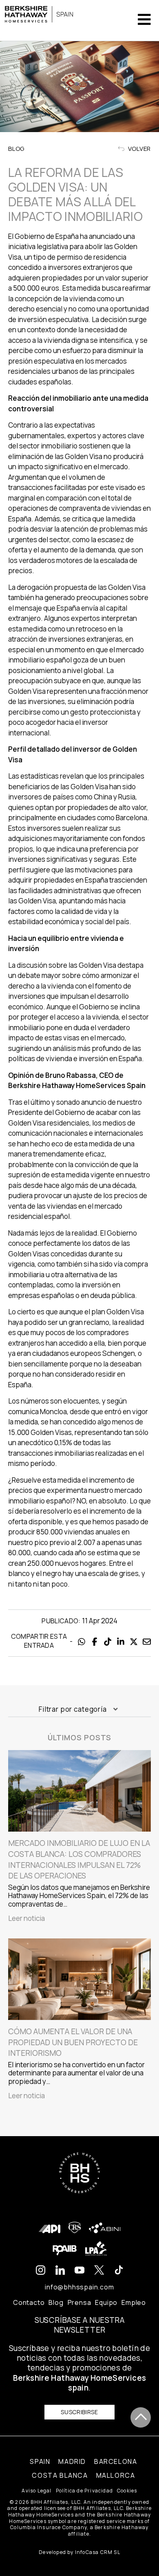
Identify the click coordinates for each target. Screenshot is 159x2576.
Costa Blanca (60, 2475)
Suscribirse (79, 2412)
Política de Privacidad (84, 2491)
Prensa (79, 2302)
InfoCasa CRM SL (98, 2552)
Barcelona (116, 2461)
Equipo (106, 2302)
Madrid (72, 2461)
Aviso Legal (36, 2491)
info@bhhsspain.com (79, 2287)
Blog (56, 2302)
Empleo (134, 2302)
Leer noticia (26, 1918)
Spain (40, 2461)
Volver (139, 149)
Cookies (127, 2491)
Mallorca (116, 2475)
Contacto (29, 2302)
